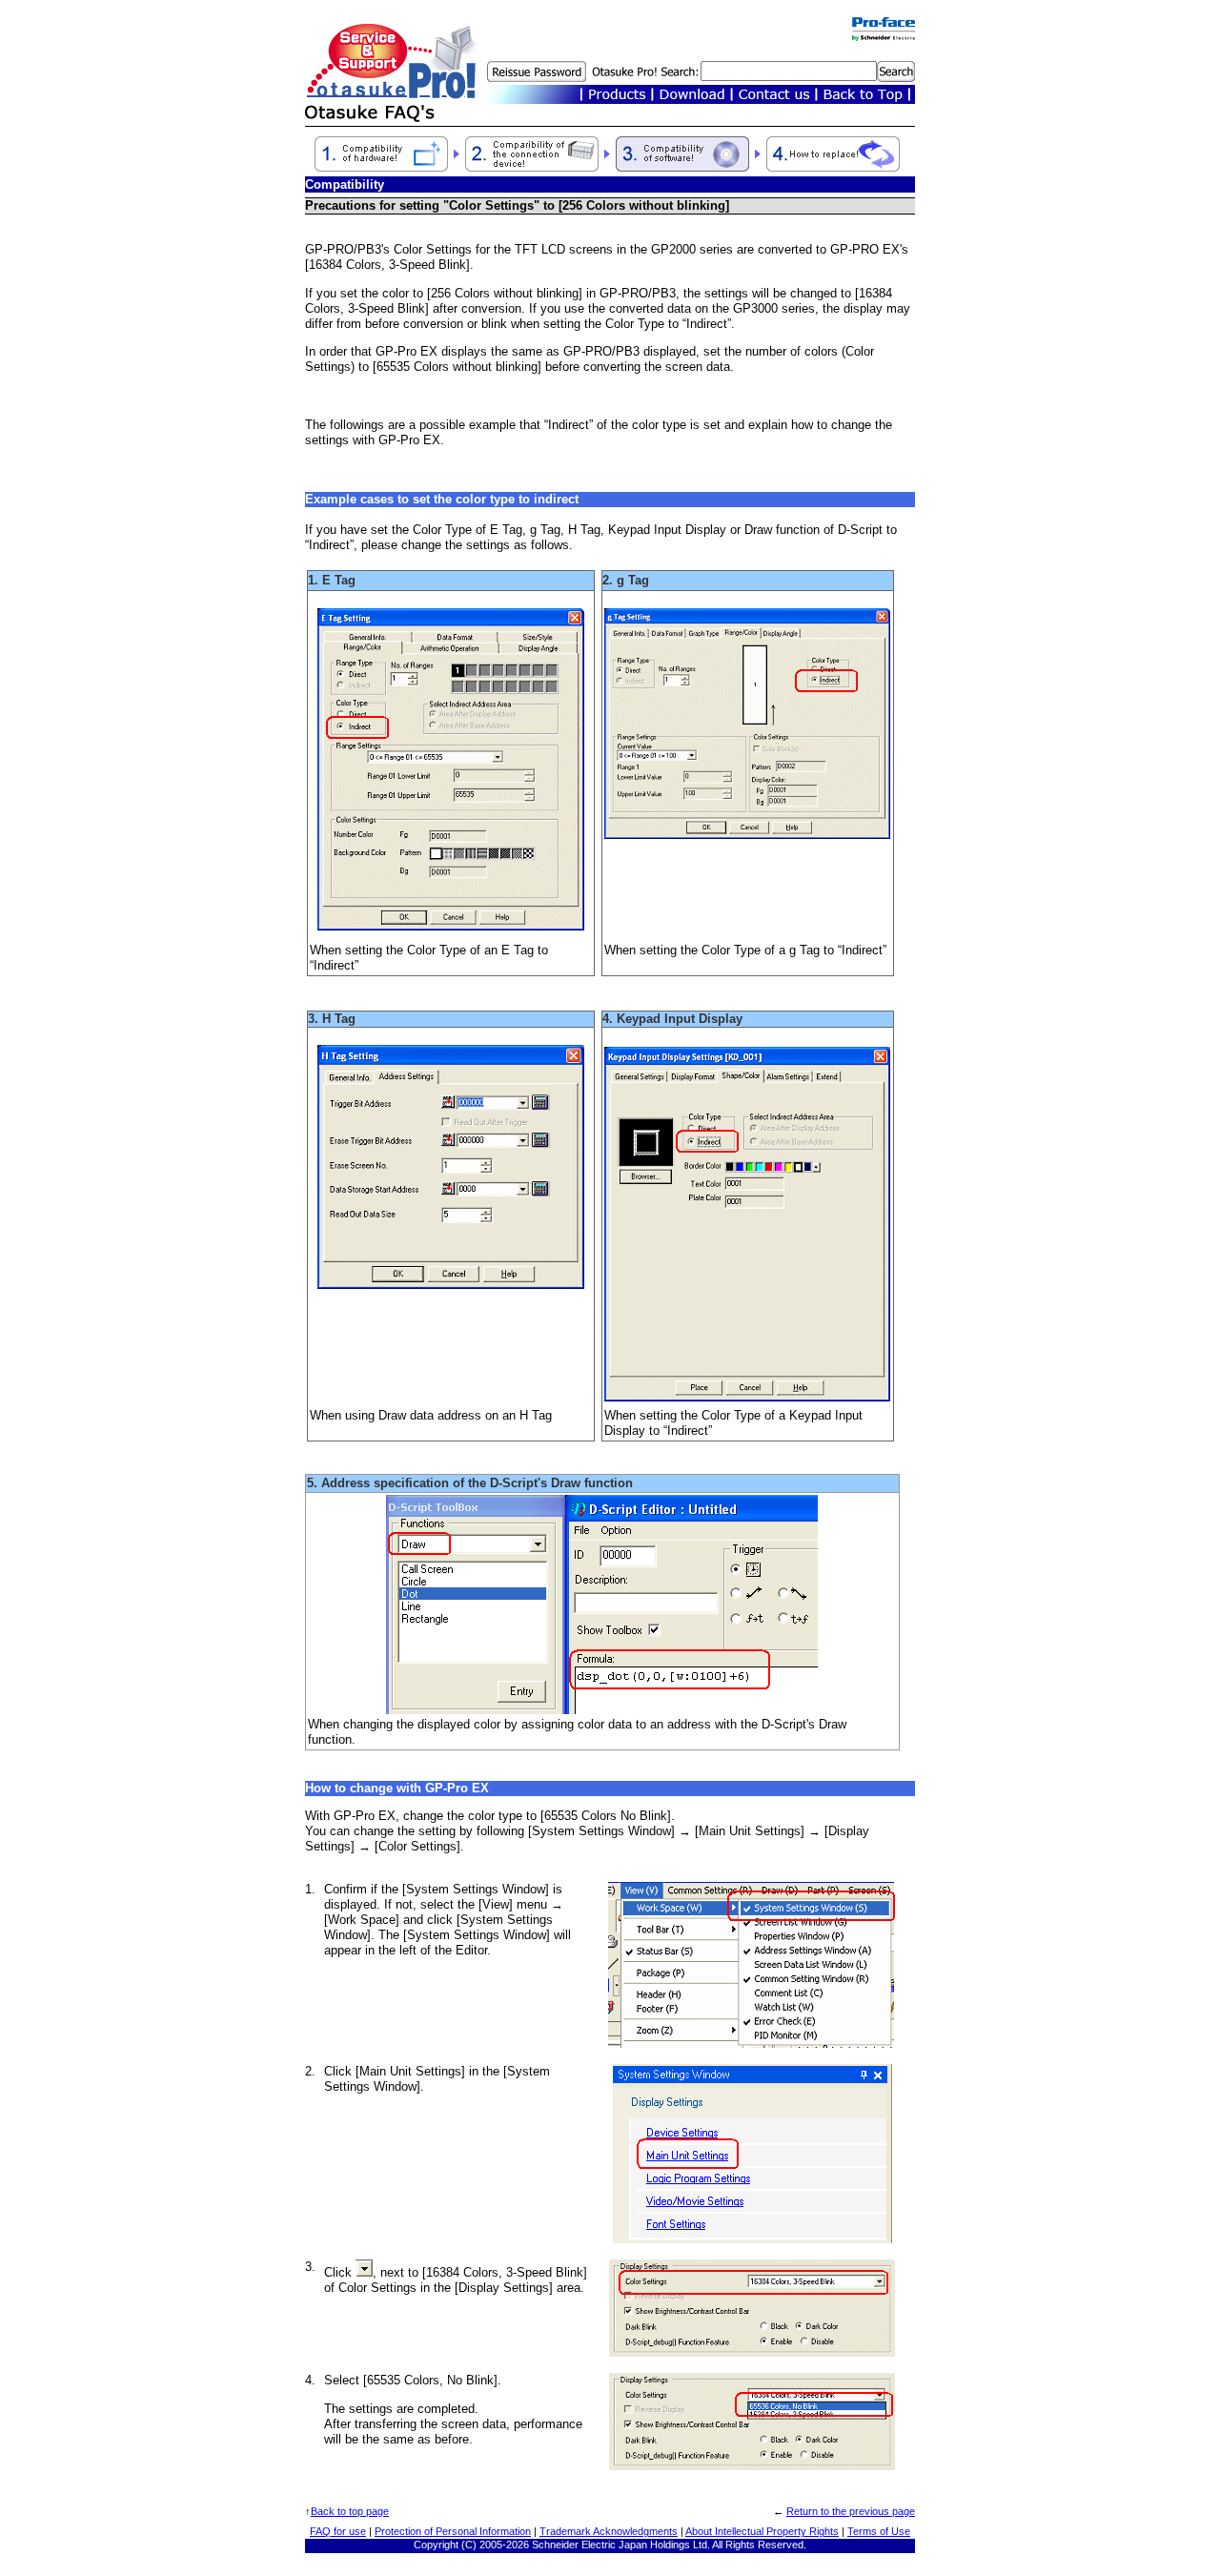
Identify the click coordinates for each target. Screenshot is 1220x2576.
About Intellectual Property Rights (762, 2531)
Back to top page (350, 2511)
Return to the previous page (851, 2511)
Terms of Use (879, 2531)
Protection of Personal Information (453, 2531)
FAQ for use (338, 2531)
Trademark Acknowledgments (609, 2531)
